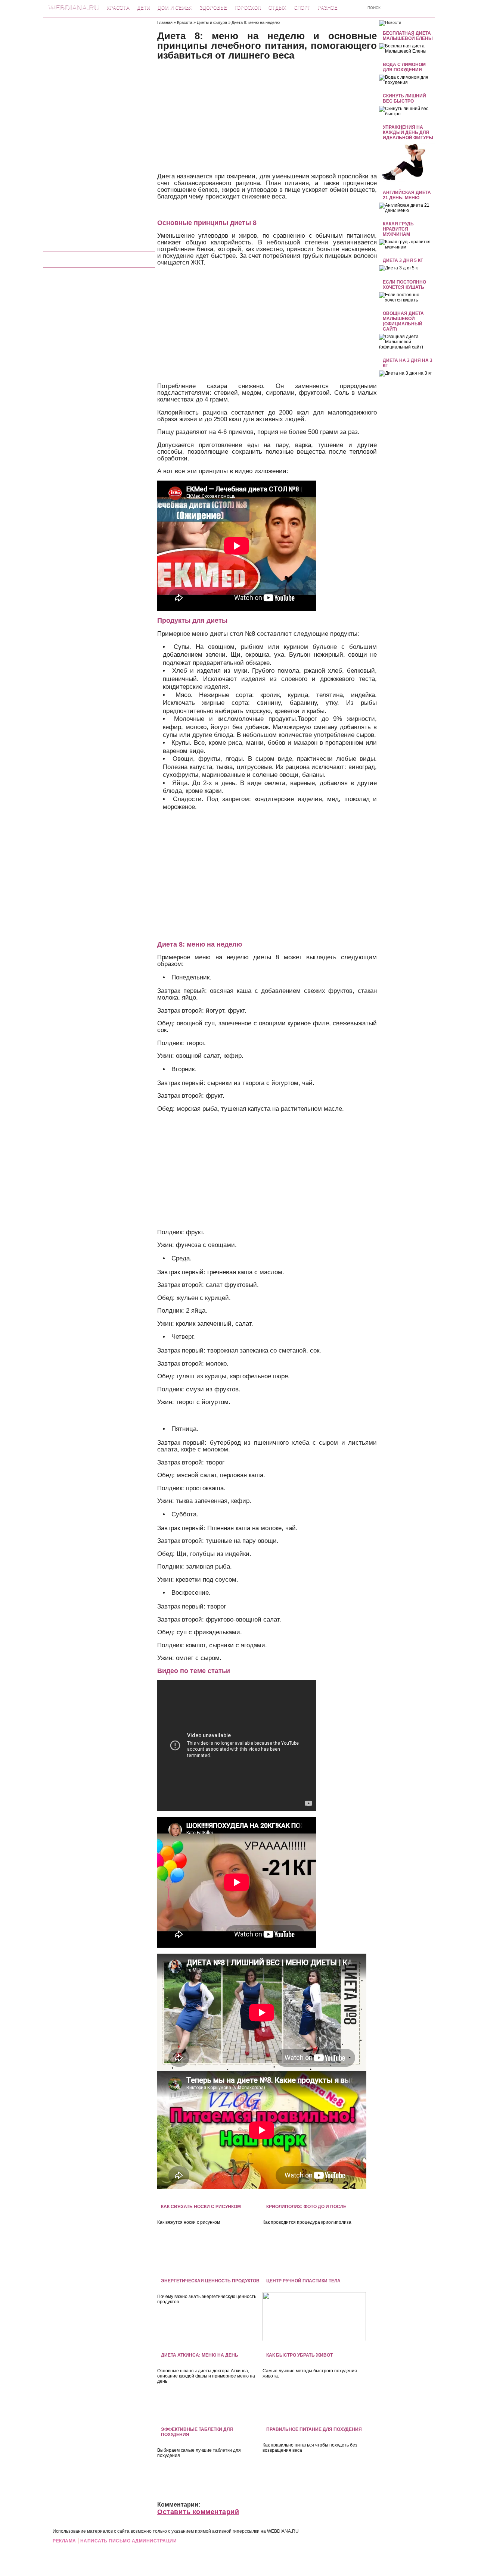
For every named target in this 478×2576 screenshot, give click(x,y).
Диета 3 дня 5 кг (403, 260)
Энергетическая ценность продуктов (210, 2281)
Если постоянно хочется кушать (404, 285)
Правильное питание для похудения (314, 2429)
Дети (144, 8)
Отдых (277, 8)
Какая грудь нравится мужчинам (398, 229)
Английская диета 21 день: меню (407, 195)
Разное (328, 8)
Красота (118, 8)
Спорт (302, 8)
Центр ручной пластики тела (303, 2281)
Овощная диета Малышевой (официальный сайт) (403, 321)
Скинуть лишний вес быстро (404, 99)
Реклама (64, 2541)
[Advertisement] (99, 132)
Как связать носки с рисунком (201, 2207)
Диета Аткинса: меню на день (200, 2355)
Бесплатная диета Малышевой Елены (408, 36)
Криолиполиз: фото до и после (306, 2207)
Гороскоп (248, 8)
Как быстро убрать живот (299, 2355)
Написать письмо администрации (129, 2541)
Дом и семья (175, 8)
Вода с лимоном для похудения (404, 67)
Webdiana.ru (74, 7)
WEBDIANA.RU (283, 2531)
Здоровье (213, 8)
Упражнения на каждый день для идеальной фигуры (408, 132)
